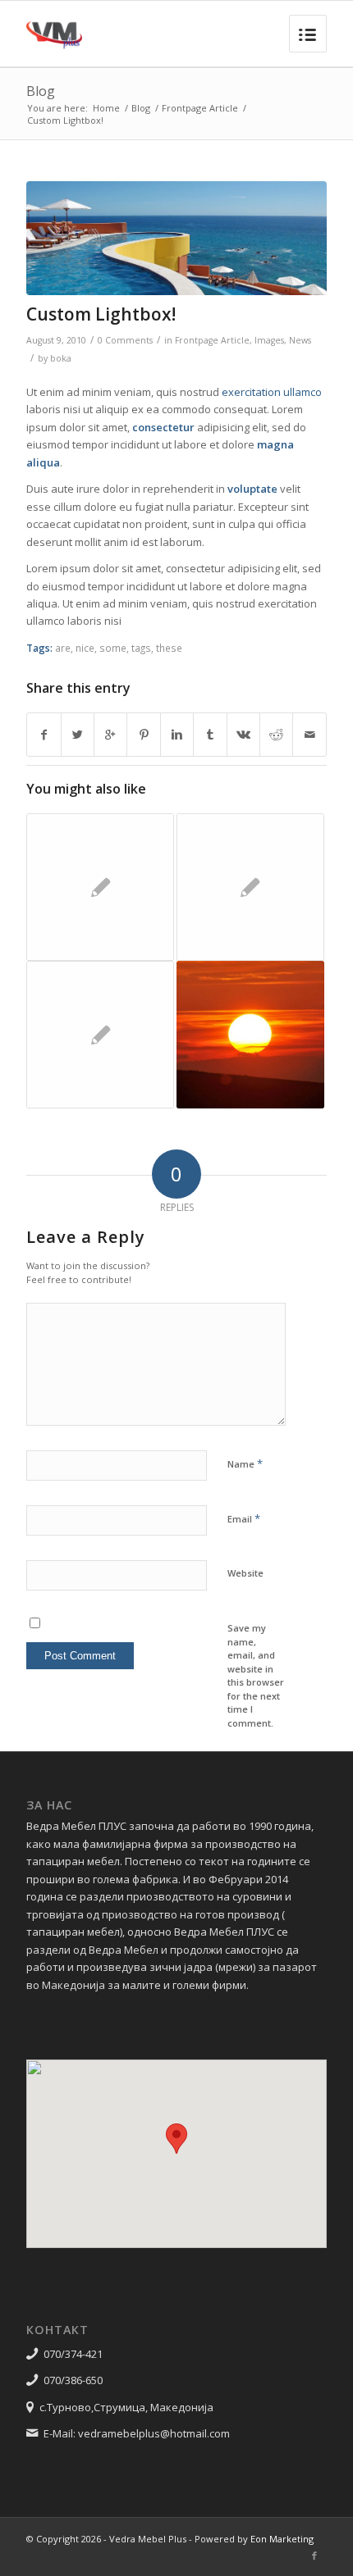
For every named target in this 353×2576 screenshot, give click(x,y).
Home (106, 108)
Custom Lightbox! (101, 314)
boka (61, 358)
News (300, 340)
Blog (41, 91)
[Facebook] (314, 2556)
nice (85, 648)
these (169, 648)
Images (269, 340)
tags (141, 648)
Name (245, 1463)
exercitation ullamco (272, 392)
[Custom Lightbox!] (176, 238)
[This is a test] (250, 1035)
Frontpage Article (200, 108)
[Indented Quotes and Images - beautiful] (250, 887)
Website (245, 1573)
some (113, 648)
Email (244, 1518)
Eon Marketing (282, 2539)
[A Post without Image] (100, 887)
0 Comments (125, 340)
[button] (176, 2139)
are (63, 648)
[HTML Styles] (100, 1035)
